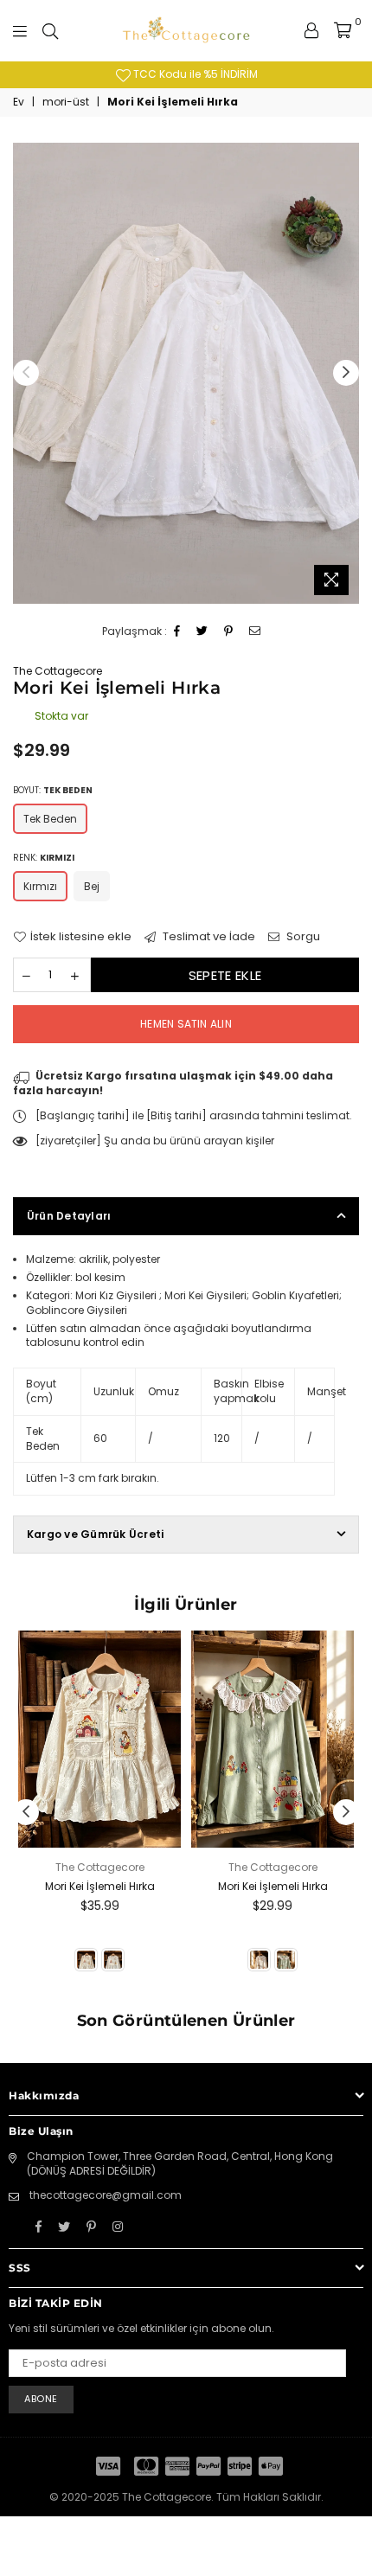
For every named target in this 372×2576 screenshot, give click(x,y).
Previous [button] (26, 373)
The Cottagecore (58, 671)
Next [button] (346, 373)
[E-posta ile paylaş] (255, 632)
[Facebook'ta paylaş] (177, 632)
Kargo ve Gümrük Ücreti (95, 1534)
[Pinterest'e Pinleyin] (229, 632)
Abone (41, 2399)
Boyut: (53, 790)
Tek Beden (50, 819)
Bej (92, 886)
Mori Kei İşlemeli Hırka (100, 1886)
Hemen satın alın (186, 1024)
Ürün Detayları (69, 1216)
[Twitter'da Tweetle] (202, 632)
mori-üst (66, 102)
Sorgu (302, 937)
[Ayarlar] (311, 30)
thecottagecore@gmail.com (106, 2195)
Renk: (44, 858)
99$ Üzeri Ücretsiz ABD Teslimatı (250, 74)
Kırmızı (40, 886)
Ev (19, 102)
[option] (186, 373)
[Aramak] (50, 30)
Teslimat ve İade (208, 937)
